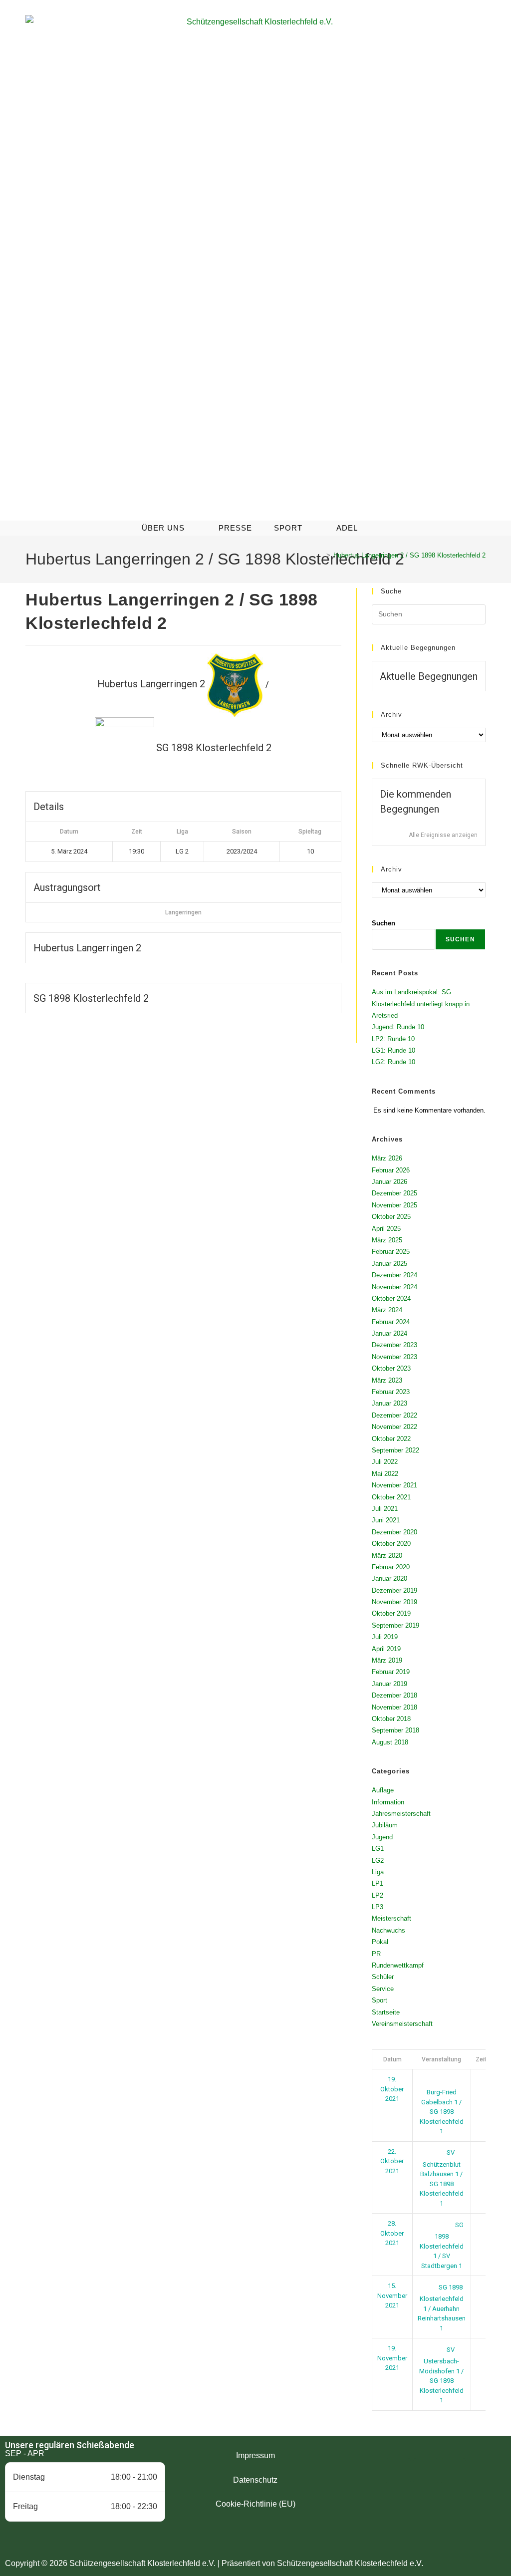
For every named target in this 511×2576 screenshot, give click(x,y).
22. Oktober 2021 (392, 2161)
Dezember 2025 (394, 1193)
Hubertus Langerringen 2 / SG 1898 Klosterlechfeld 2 (409, 555)
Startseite (386, 2012)
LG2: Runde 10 (393, 1062)
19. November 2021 (392, 2358)
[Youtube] (453, 2471)
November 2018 (394, 1707)
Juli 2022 (385, 1462)
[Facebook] (398, 2471)
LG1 (378, 1849)
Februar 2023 (391, 1392)
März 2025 (387, 1240)
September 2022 (395, 1450)
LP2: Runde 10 (393, 1039)
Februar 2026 (391, 1170)
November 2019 (394, 1602)
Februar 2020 (391, 1567)
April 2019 (386, 1649)
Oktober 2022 (391, 1439)
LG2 (378, 1860)
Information (388, 1802)
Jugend (382, 1837)
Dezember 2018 (394, 1695)
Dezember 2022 (394, 1415)
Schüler (383, 1977)
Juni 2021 (386, 1520)
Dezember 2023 (394, 1345)
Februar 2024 (391, 1322)
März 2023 (387, 1380)
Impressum (255, 2455)
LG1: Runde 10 (393, 1050)
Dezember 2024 (394, 1275)
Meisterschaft (391, 1918)
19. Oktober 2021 (392, 2089)
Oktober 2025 (391, 1217)
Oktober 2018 (391, 1719)
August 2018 (390, 1742)
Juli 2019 (385, 1637)
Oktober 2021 (391, 1497)
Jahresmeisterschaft (401, 1814)
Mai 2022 (385, 1474)
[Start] (321, 555)
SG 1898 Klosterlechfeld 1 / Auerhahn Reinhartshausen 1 (442, 2308)
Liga (378, 1872)
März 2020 (387, 1556)
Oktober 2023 (391, 1368)
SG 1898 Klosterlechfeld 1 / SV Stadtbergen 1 (442, 2245)
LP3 (378, 1907)
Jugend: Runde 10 (398, 1027)
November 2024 (394, 1287)
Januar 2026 (389, 1182)
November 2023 (394, 1357)
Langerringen (183, 912)
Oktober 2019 (391, 1613)
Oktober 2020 (391, 1544)
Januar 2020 (389, 1578)
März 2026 (387, 1158)
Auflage (383, 1790)
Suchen (383, 923)
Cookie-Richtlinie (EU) (255, 2504)
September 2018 (395, 1730)
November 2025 (394, 1205)
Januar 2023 (389, 1403)
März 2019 (387, 1660)
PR (376, 1954)
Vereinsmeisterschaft (402, 2024)
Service (383, 1989)
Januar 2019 (389, 1684)
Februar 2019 (391, 1672)
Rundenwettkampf (398, 1965)
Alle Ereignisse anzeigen (443, 835)
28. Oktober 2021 (392, 2233)
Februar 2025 (391, 1252)
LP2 (378, 1895)
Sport (380, 2000)
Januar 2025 (389, 1264)
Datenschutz (255, 2480)
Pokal (380, 1942)
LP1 (378, 1883)
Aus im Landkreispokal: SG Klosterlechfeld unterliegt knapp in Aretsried (421, 1004)
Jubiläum (385, 1825)
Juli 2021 (385, 1509)
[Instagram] (426, 2471)
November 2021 (394, 1485)
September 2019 (395, 1625)
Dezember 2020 (394, 1532)
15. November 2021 (392, 2295)
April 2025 (386, 1229)
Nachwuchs (388, 1930)
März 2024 (387, 1310)
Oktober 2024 (391, 1298)
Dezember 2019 (394, 1590)
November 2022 (394, 1427)
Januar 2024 (389, 1333)
